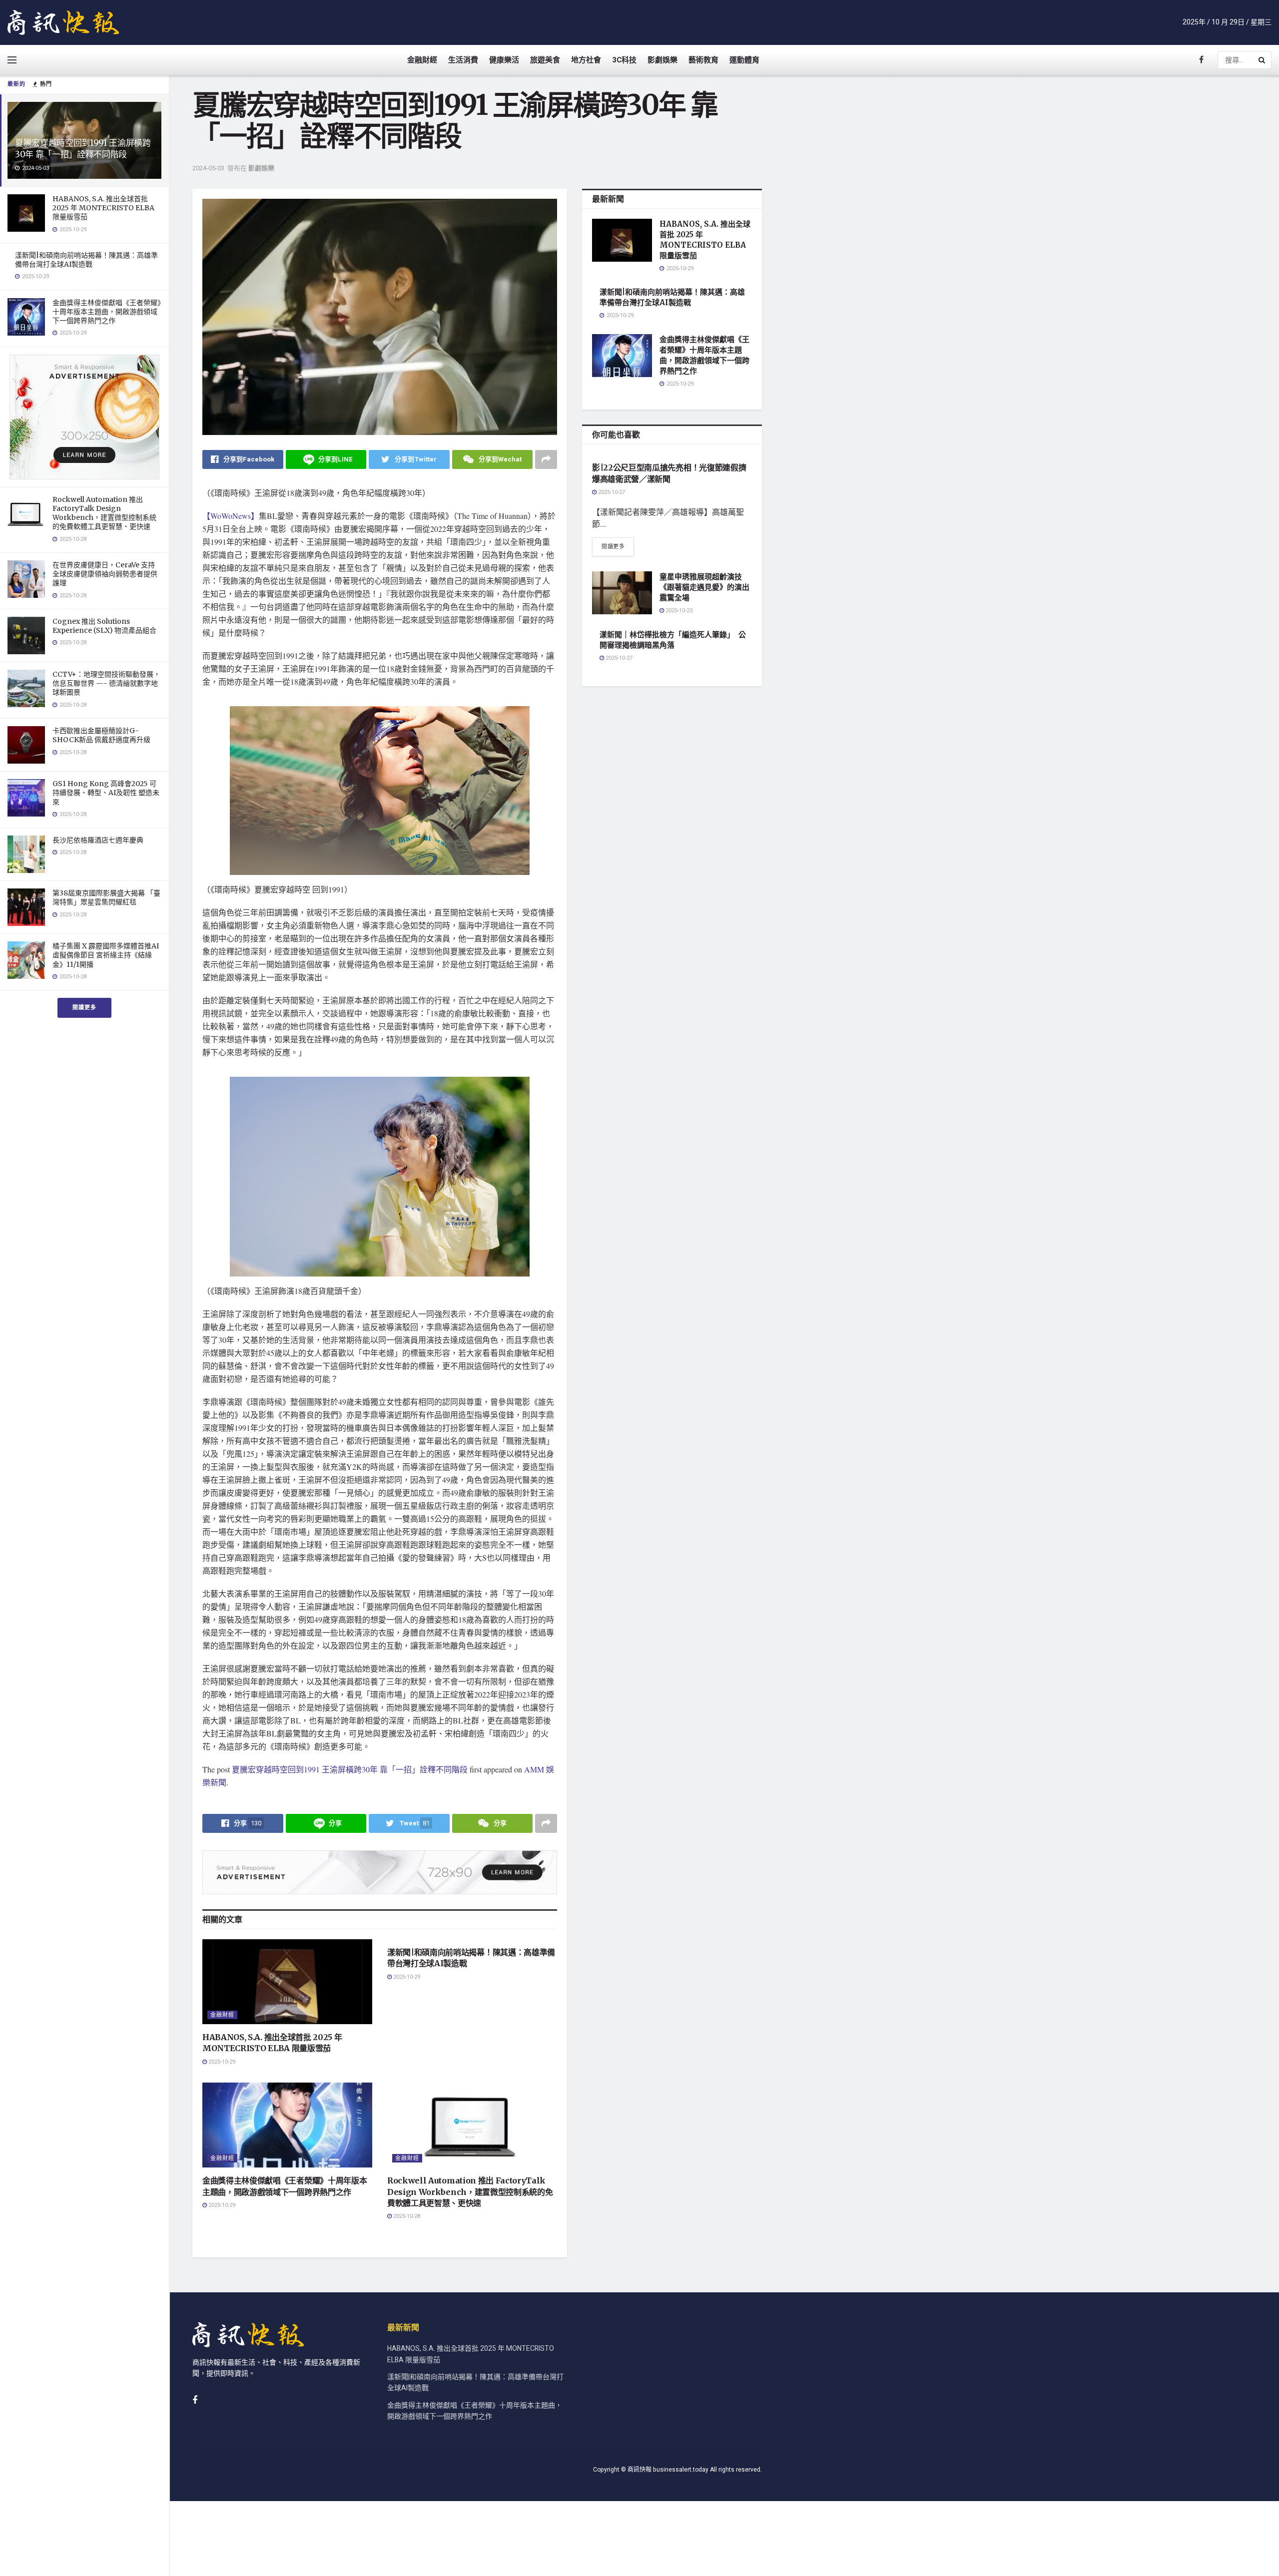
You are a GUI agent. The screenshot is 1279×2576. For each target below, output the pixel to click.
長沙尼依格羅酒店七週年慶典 (98, 840)
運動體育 (744, 60)
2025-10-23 (678, 611)
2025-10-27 (611, 492)
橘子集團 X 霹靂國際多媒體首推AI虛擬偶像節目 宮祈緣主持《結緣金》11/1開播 (106, 955)
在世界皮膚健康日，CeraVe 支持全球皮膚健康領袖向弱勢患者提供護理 (105, 574)
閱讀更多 (84, 1008)
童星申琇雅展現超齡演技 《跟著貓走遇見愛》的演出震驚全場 (704, 587)
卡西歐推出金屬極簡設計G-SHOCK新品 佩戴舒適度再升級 (101, 735)
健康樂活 (504, 60)
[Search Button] (1263, 60)
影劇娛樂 (662, 60)
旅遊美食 (545, 60)
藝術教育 (703, 60)
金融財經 (422, 60)
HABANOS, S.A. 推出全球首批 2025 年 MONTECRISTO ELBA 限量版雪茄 (103, 208)
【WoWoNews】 (231, 516)
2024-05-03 (208, 168)
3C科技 (624, 60)
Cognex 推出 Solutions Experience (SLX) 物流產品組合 (104, 626)
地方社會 (586, 60)
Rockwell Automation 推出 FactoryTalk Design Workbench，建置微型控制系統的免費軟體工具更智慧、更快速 (104, 513)
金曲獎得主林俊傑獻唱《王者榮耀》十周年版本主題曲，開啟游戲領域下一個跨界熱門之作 (107, 312)
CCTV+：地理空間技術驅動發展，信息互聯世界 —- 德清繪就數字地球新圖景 (106, 683)
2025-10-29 (221, 2062)
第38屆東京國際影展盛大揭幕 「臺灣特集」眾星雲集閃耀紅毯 (106, 897)
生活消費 (463, 60)
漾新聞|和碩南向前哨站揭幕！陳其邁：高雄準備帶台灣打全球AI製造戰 (86, 260)
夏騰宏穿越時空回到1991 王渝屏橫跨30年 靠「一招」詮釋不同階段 (83, 149)
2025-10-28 (406, 2216)
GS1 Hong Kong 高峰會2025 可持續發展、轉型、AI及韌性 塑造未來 (106, 793)
